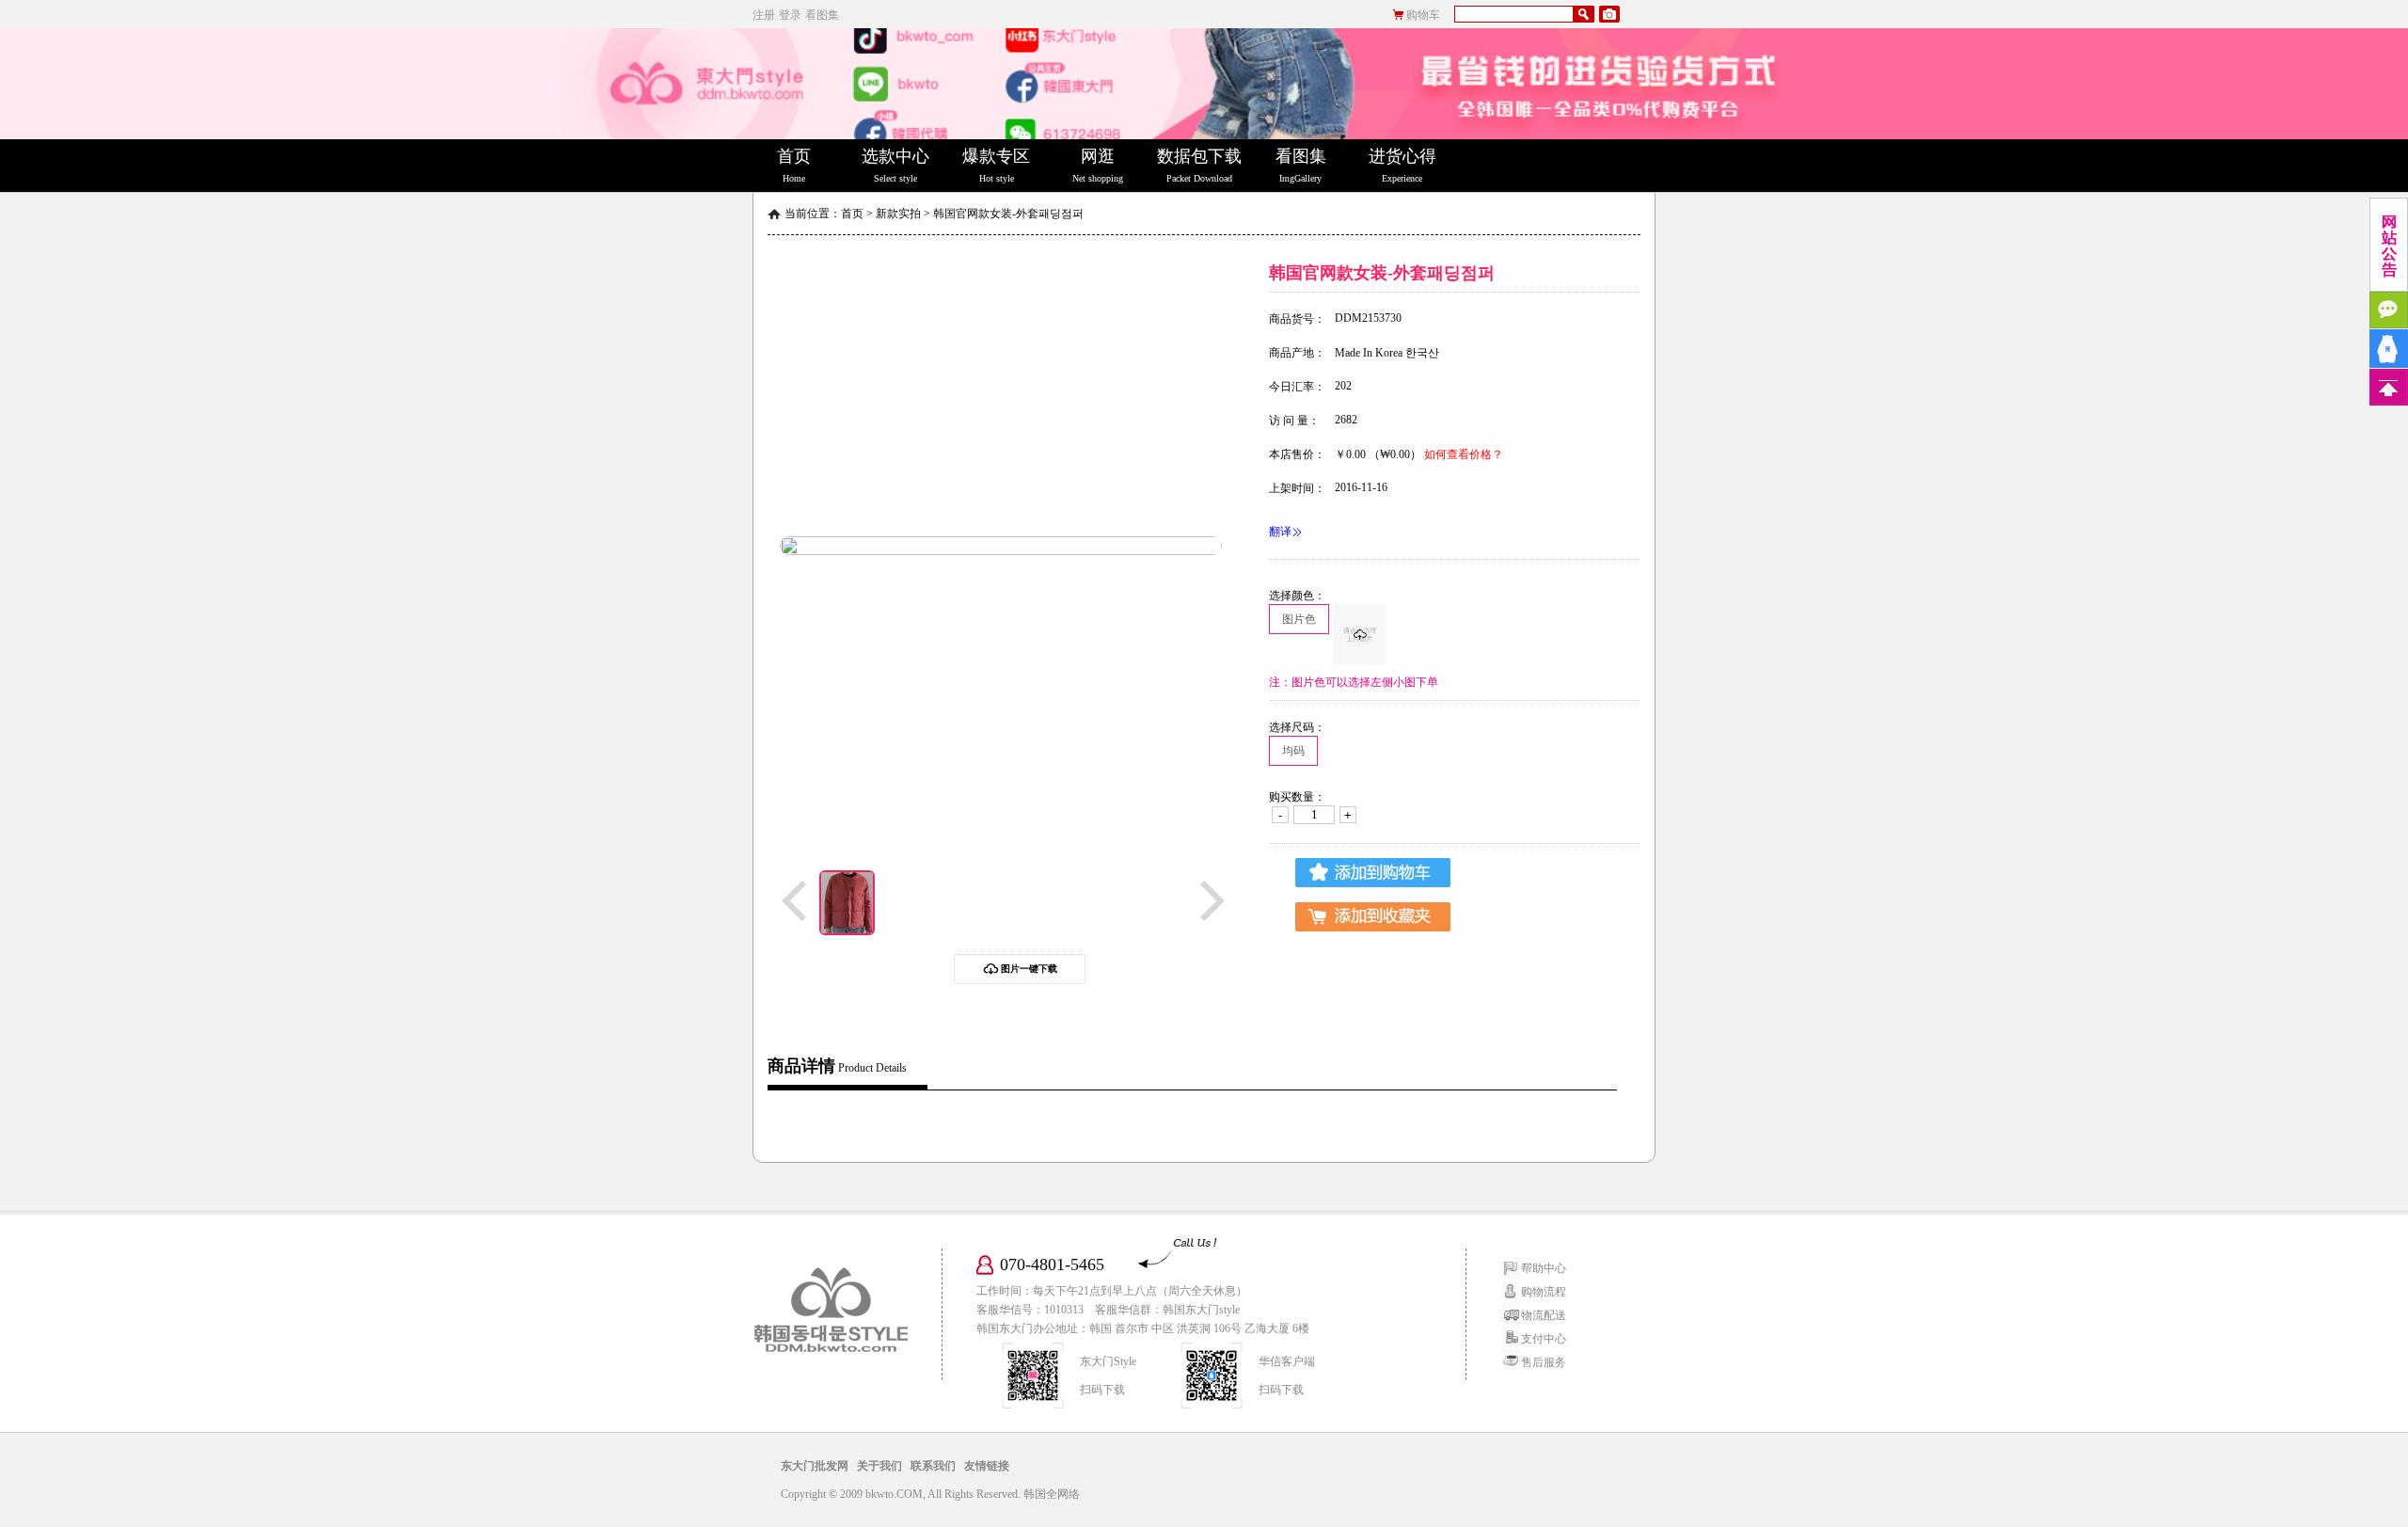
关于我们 (879, 1466)
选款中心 (895, 165)
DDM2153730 (1368, 318)
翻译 (1280, 532)
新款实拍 (898, 214)
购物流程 (1544, 1292)
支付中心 (1544, 1339)
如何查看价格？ (1464, 454)
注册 (764, 15)
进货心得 (1402, 165)
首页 (794, 165)
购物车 (1423, 15)
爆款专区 (996, 165)
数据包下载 (1199, 165)
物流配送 (1544, 1315)
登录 (790, 15)
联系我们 (933, 1466)
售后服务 (1544, 1362)
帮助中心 (1544, 1268)
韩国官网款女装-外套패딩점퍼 (1008, 214)
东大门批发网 (815, 1466)
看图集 (822, 15)
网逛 (1098, 165)
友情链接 (987, 1466)
